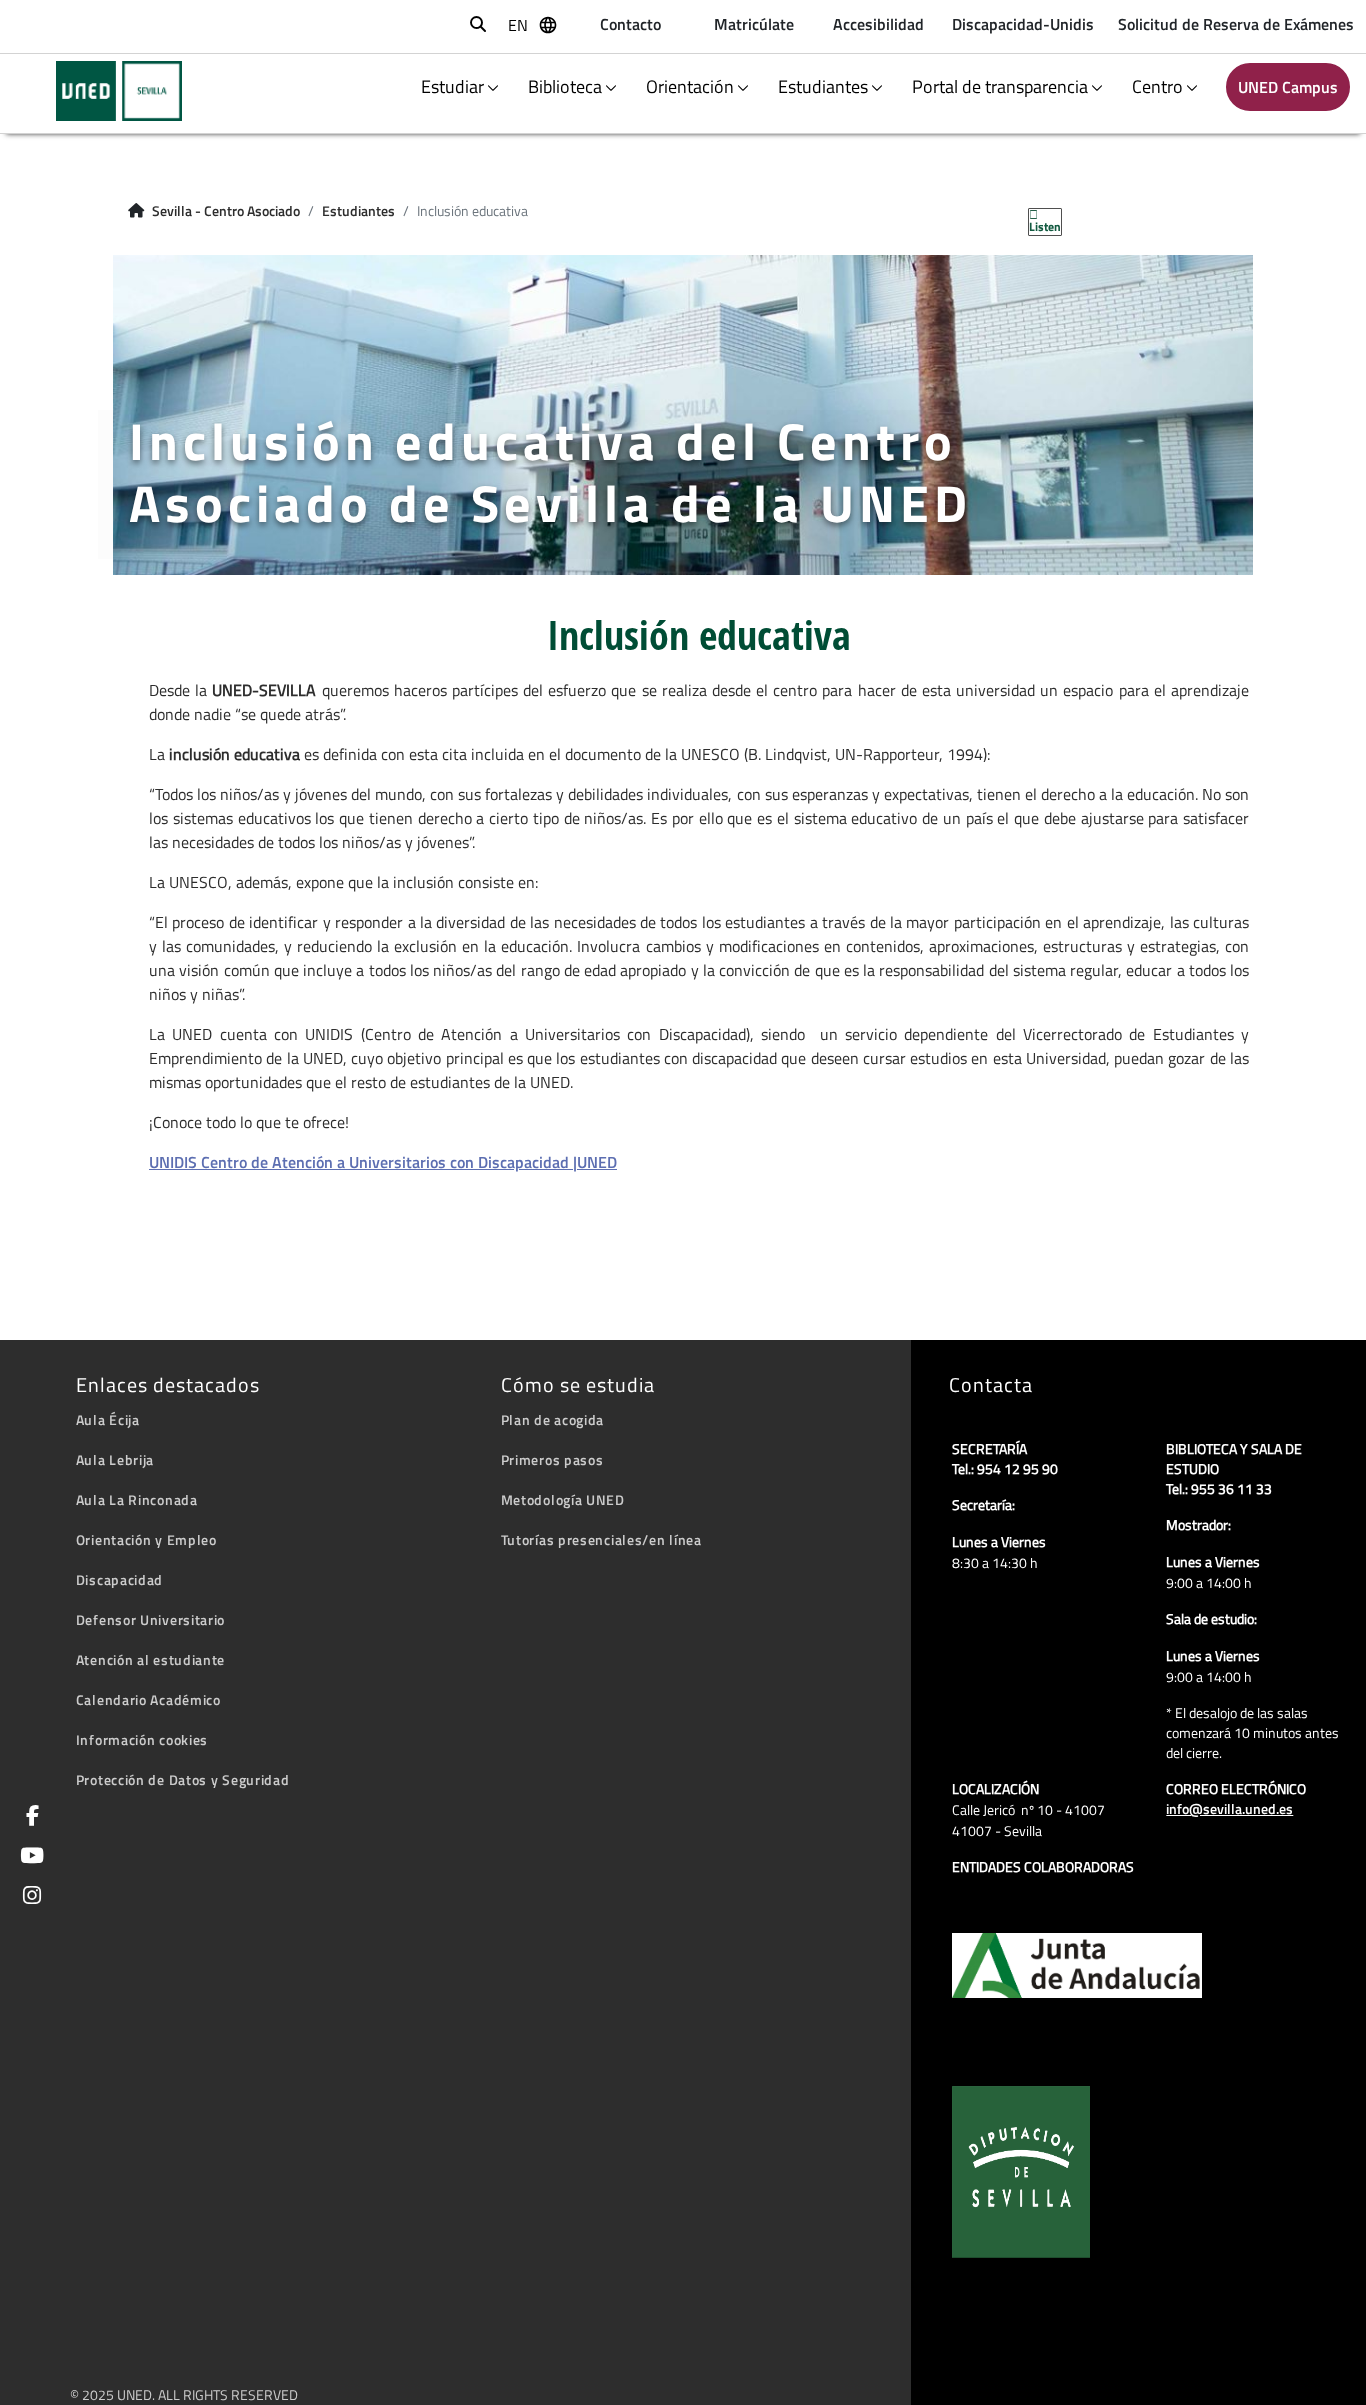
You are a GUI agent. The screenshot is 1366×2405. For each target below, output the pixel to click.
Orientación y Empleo (146, 1539)
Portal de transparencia (1000, 86)
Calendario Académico (148, 1699)
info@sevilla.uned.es (1229, 1808)
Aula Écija (108, 1419)
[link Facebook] (29, 1817)
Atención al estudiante (150, 1659)
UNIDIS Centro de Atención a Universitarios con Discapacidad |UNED (383, 1162)
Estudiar (452, 86)
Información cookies (142, 1739)
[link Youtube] (28, 1857)
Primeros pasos (552, 1459)
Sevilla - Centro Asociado (226, 211)
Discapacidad (119, 1579)
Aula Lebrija (115, 1459)
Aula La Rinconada (137, 1499)
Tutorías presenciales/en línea (601, 1539)
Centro (1157, 86)
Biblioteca (565, 86)
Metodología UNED (563, 1499)
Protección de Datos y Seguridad (183, 1779)
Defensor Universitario (150, 1619)
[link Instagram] (28, 1897)
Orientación (690, 86)
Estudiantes (823, 86)
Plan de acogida (553, 1419)
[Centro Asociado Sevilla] (106, 91)
